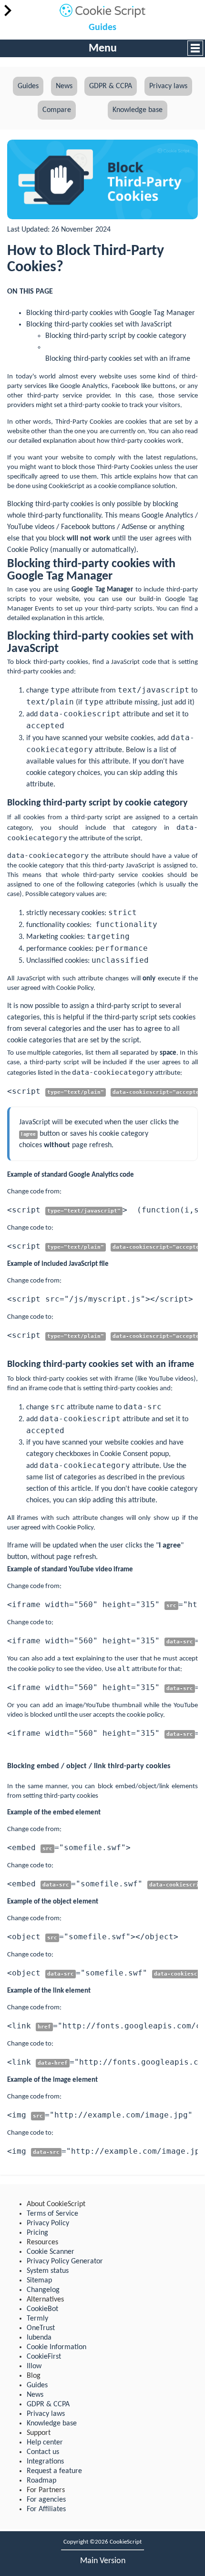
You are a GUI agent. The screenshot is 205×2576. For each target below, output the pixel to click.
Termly (37, 2319)
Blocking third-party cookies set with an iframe (118, 359)
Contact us (43, 2452)
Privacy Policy (48, 2223)
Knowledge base (138, 110)
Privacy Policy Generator (65, 2261)
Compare (57, 110)
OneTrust (41, 2328)
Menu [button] (103, 49)
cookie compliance (124, 486)
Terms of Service (52, 2214)
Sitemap (39, 2281)
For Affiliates (46, 2509)
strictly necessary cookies (65, 913)
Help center (45, 2443)
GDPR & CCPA (111, 86)
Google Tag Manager (102, 590)
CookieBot (42, 2309)
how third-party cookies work (139, 441)
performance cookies (59, 949)
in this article (85, 618)
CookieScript (67, 486)
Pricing (37, 2233)
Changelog (43, 2290)
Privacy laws (168, 86)
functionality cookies (58, 925)
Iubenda (39, 2338)
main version (103, 2561)
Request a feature (54, 2471)
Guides (102, 28)
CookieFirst (44, 2357)
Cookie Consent (124, 1454)
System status (48, 2271)
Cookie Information (56, 2347)
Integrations (45, 2462)
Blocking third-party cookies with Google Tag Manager (111, 313)
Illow (34, 2366)
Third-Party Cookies (84, 422)
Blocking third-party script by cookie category (116, 336)
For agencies (46, 2500)
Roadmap (41, 2481)
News (64, 86)
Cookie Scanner (51, 2252)
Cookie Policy (28, 550)
